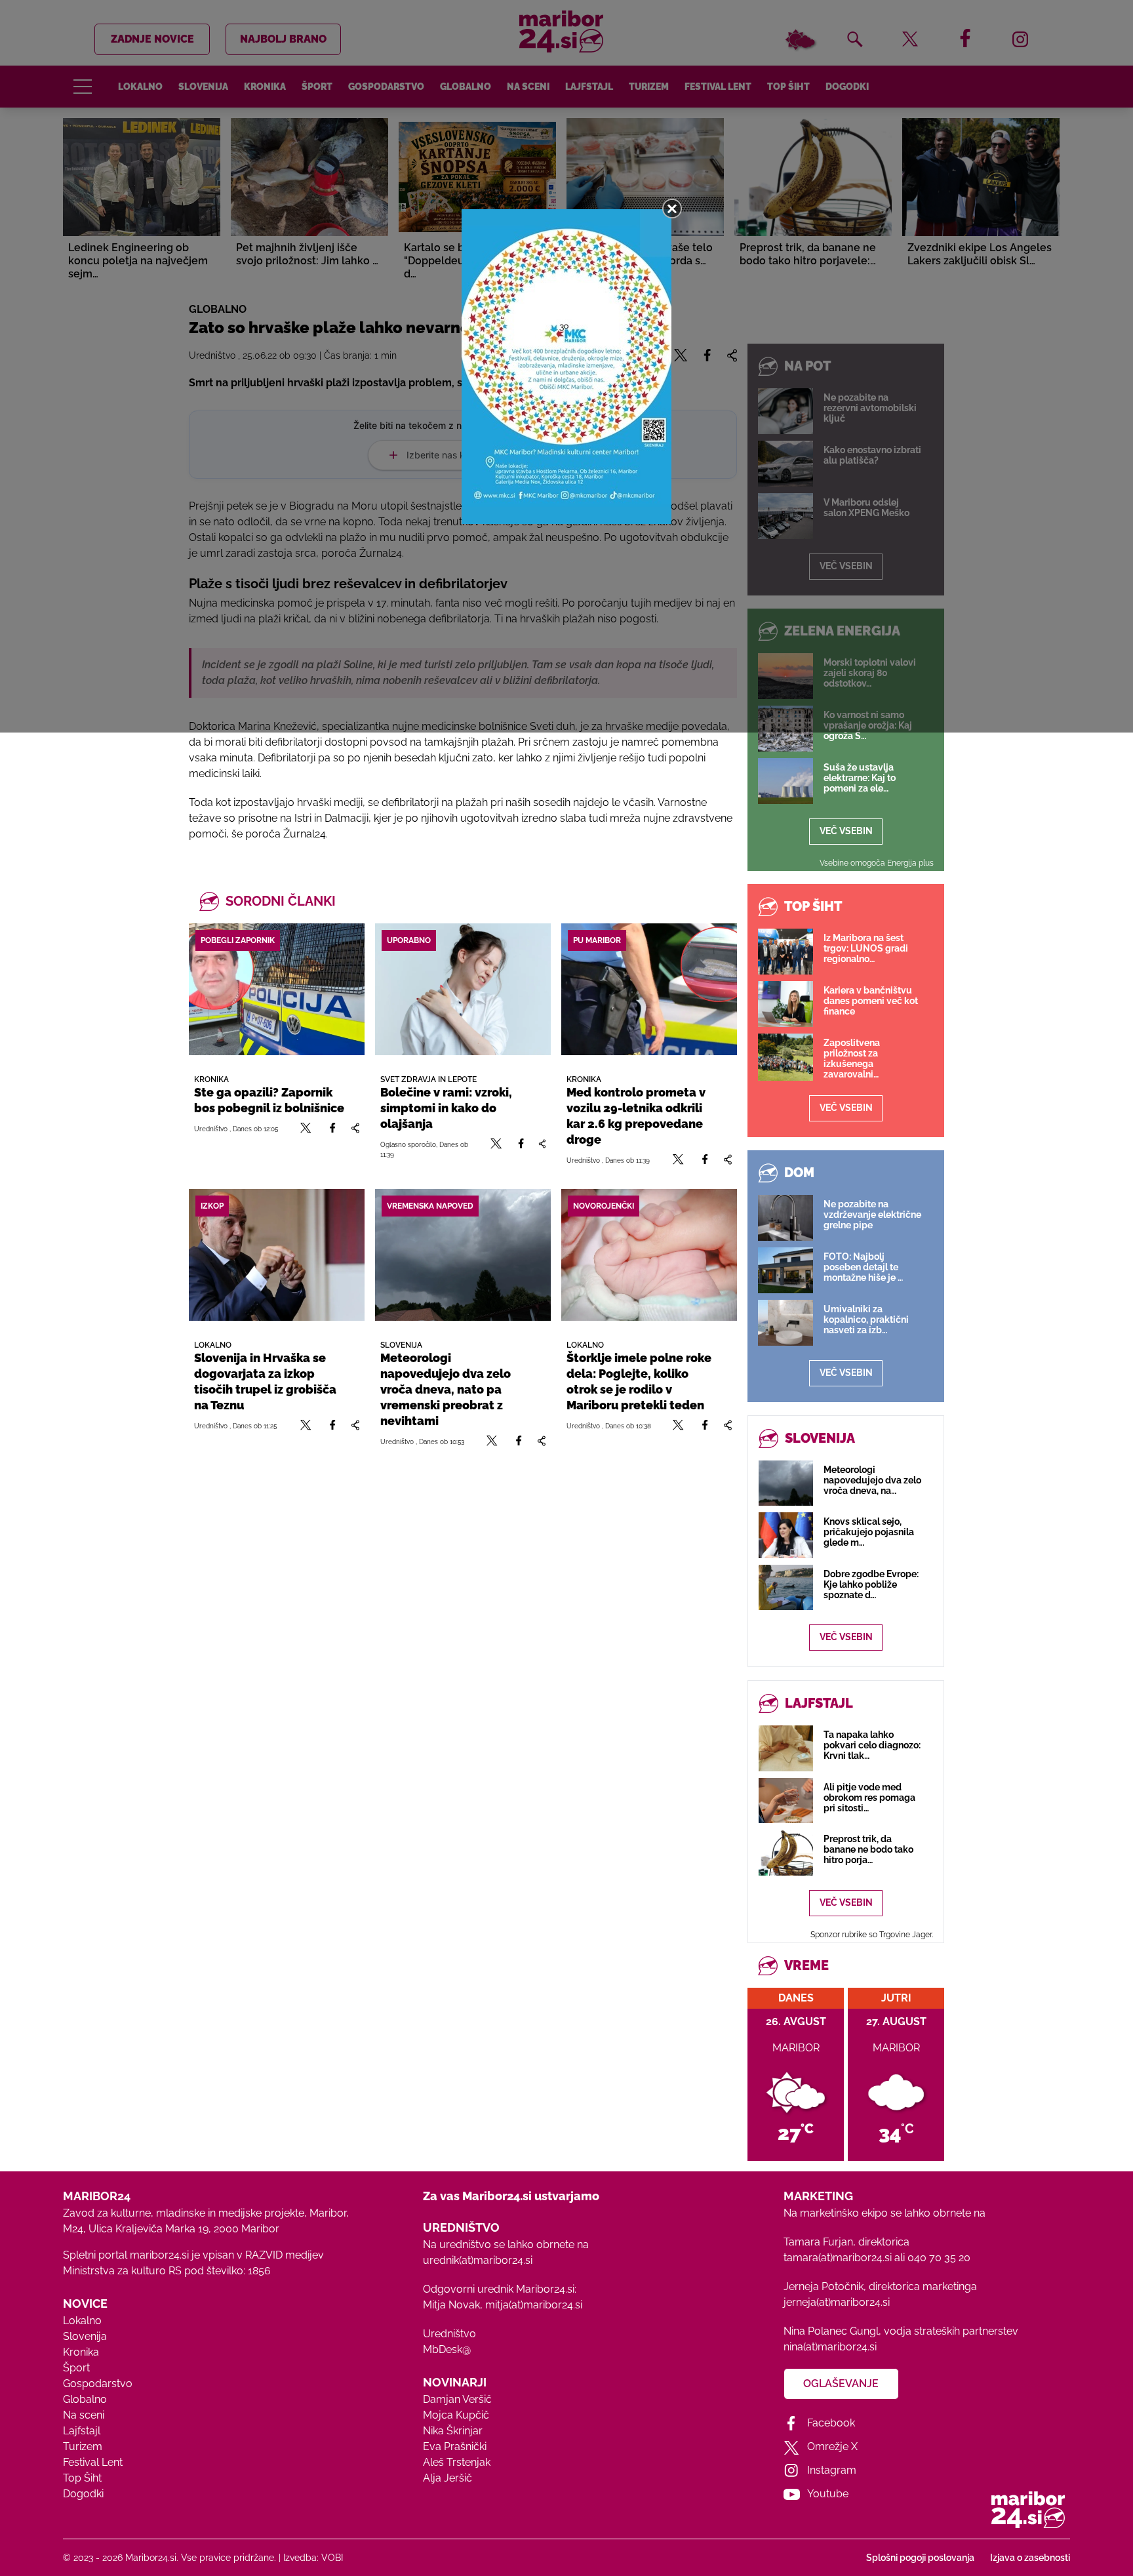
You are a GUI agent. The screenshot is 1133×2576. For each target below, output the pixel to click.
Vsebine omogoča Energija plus (877, 863)
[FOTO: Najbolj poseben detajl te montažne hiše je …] (785, 1270)
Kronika (81, 2352)
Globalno (85, 2399)
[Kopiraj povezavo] (355, 1128)
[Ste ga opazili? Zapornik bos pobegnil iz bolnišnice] (277, 989)
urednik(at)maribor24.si (478, 2260)
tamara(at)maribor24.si (838, 2258)
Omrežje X (832, 2446)
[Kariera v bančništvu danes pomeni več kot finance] (785, 1004)
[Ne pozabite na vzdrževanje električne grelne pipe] (785, 1218)
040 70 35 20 (939, 2258)
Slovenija (85, 2336)
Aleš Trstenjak (457, 2462)
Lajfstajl (82, 2431)
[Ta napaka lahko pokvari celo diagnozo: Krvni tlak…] (786, 1748)
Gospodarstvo (98, 2384)
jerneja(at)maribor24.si (837, 2302)
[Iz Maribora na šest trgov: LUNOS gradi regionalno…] (785, 952)
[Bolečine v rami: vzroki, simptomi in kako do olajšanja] (463, 989)
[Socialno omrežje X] (306, 1128)
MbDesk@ (447, 2349)
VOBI (332, 2558)
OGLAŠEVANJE (841, 2384)
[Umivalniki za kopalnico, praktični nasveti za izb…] (785, 1323)
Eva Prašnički (455, 2446)
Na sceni (84, 2415)
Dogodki (83, 2494)
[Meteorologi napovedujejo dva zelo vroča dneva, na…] (786, 1483)
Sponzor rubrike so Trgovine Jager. (872, 1935)
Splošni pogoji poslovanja (920, 2558)
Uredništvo (449, 2334)
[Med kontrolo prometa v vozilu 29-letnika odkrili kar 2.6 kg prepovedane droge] (649, 989)
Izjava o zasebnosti (1030, 2558)
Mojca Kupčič (456, 2415)
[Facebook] (332, 1128)
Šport (76, 2368)
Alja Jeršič (447, 2478)
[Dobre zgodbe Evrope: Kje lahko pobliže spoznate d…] (786, 1587)
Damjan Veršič (457, 2399)
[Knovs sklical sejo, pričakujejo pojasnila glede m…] (786, 1535)
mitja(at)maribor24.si (534, 2305)
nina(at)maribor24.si (830, 2347)
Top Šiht (82, 2478)
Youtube (828, 2494)
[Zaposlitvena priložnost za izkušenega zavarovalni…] (785, 1057)
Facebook (831, 2423)
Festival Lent (93, 2462)
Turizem (83, 2446)
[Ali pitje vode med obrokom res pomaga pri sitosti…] (786, 1801)
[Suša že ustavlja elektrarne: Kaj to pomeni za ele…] (785, 781)
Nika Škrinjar (453, 2431)
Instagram (832, 2470)
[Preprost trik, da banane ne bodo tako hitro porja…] (786, 1852)
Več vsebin (846, 831)
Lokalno (82, 2321)
